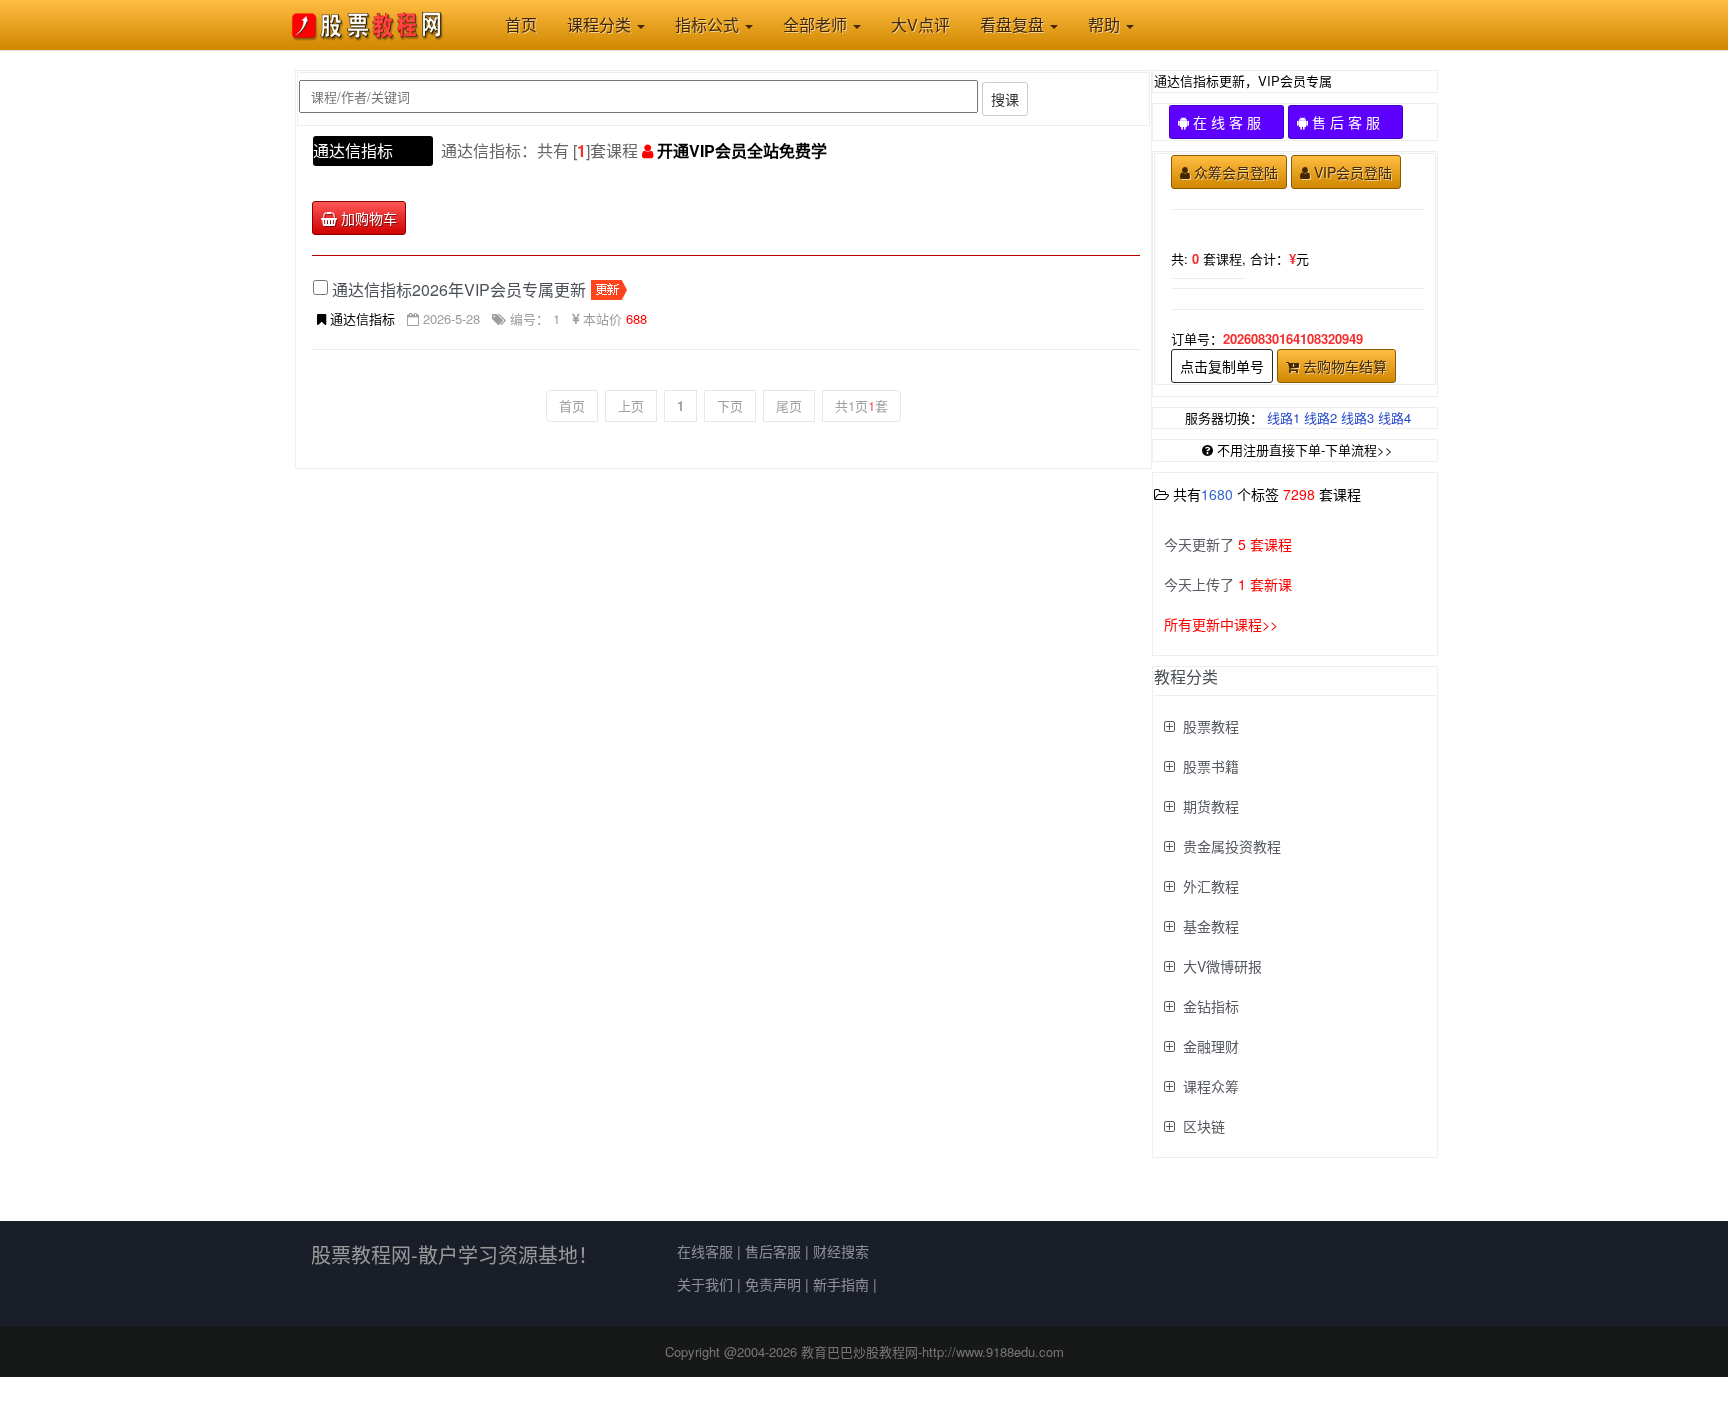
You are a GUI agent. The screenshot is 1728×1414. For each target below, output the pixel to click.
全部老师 (817, 24)
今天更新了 (1228, 544)
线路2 (1320, 417)
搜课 (1005, 99)
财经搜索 (841, 1251)
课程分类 (601, 24)
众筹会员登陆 (1236, 172)
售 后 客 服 (1353, 122)
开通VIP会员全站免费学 (742, 150)
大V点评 (920, 24)
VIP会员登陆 (1353, 172)
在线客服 (705, 1251)
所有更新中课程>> (1221, 624)
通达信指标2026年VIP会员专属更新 (459, 289)
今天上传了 (1228, 584)
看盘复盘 (1014, 24)
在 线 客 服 (1234, 122)
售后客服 (773, 1251)
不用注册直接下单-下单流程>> (1305, 449)
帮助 (1106, 24)
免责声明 (773, 1284)
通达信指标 (353, 150)
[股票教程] (377, 25)
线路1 (1283, 417)
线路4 (1394, 417)
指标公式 (709, 24)
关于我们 (705, 1284)
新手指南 (841, 1284)
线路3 (1357, 417)
